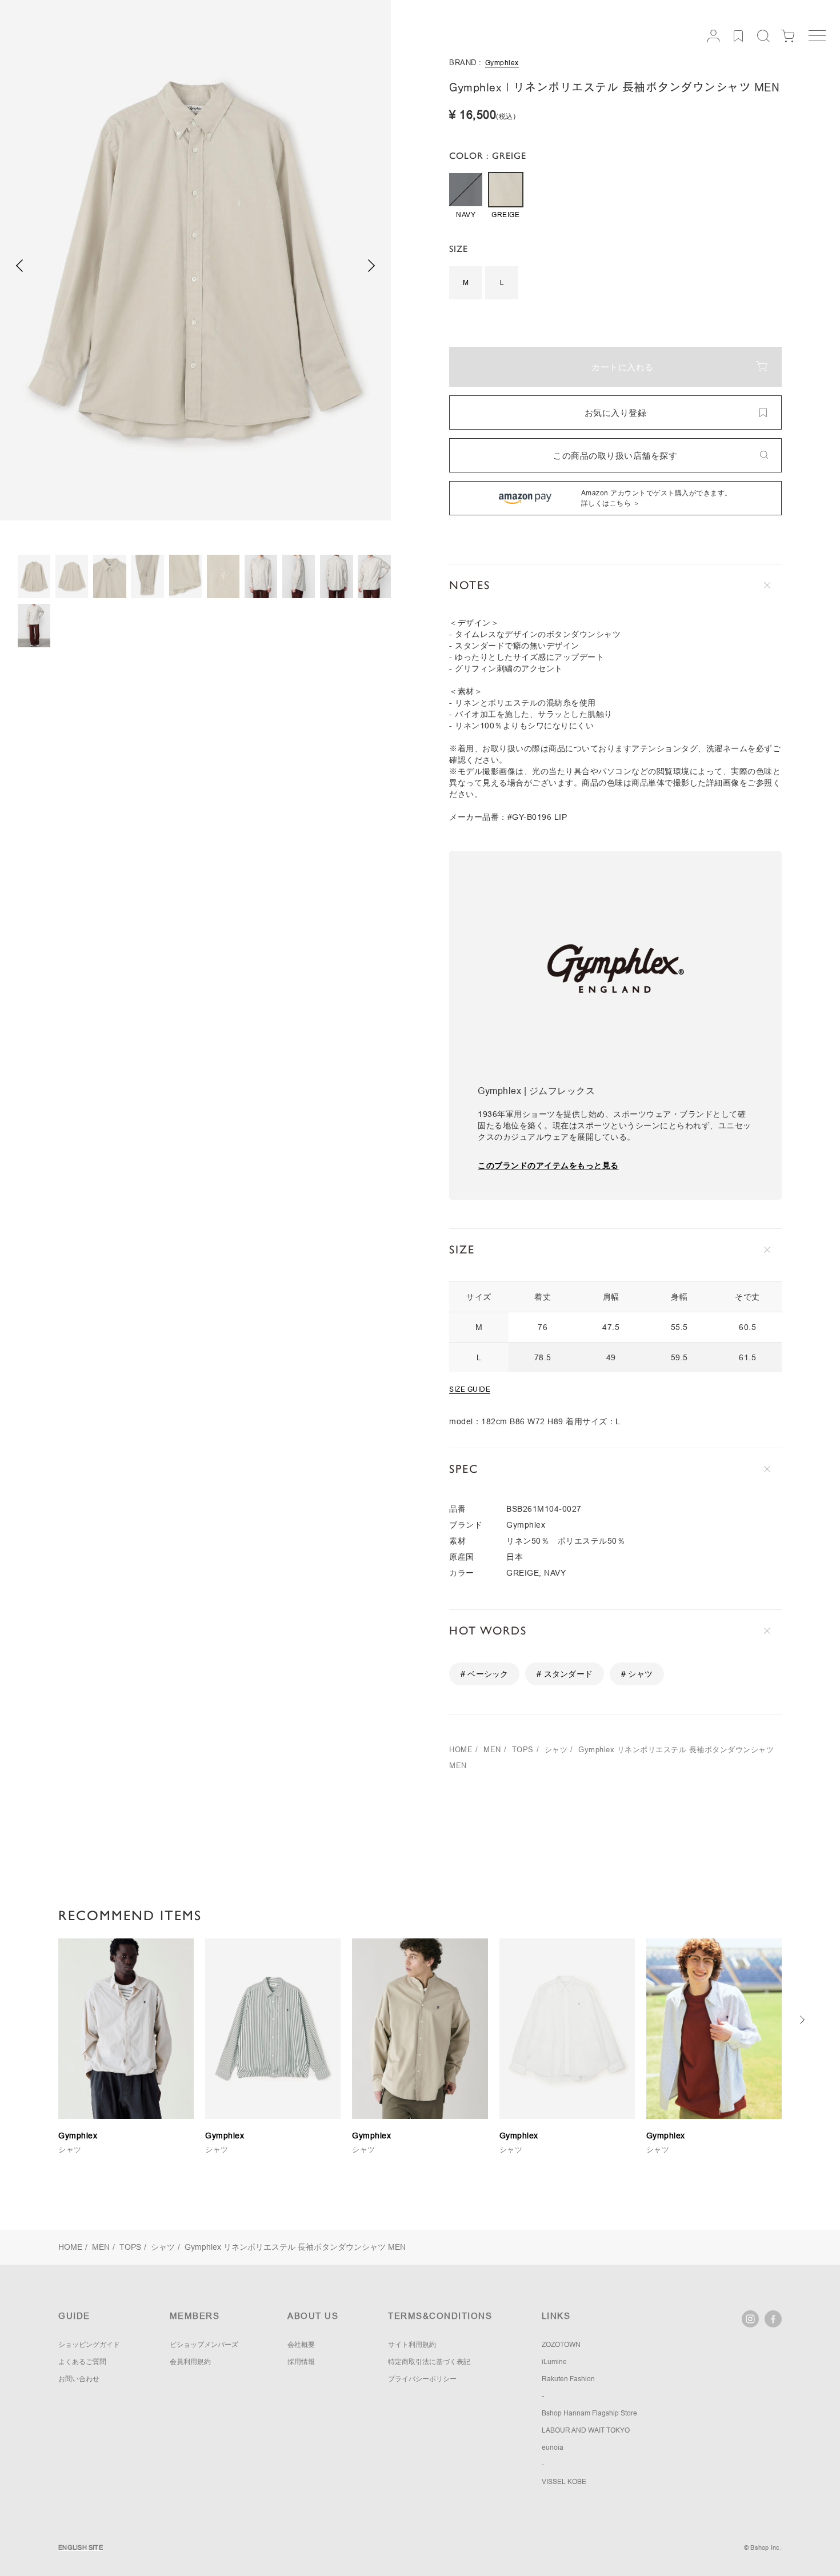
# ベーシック (484, 1674)
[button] (372, 266)
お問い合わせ (79, 2379)
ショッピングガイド (89, 2345)
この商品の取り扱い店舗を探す (615, 456)
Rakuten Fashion (568, 2379)
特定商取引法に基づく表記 (429, 2362)
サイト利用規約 (412, 2345)
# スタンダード (565, 1674)
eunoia (553, 2447)
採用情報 (301, 2362)
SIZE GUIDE (470, 1389)
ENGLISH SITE (81, 2547)
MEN (492, 1750)
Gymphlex (502, 63)
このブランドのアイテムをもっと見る (548, 1165)
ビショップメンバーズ (204, 2345)
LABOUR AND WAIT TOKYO (586, 2430)
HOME (461, 1750)
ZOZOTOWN (561, 2345)
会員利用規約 (190, 2362)
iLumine (554, 2362)
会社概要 (301, 2345)
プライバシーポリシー (422, 2379)
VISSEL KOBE (564, 2482)
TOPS (523, 1750)
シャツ (556, 1750)
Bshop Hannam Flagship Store (589, 2413)
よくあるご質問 (82, 2362)
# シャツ (637, 1674)
